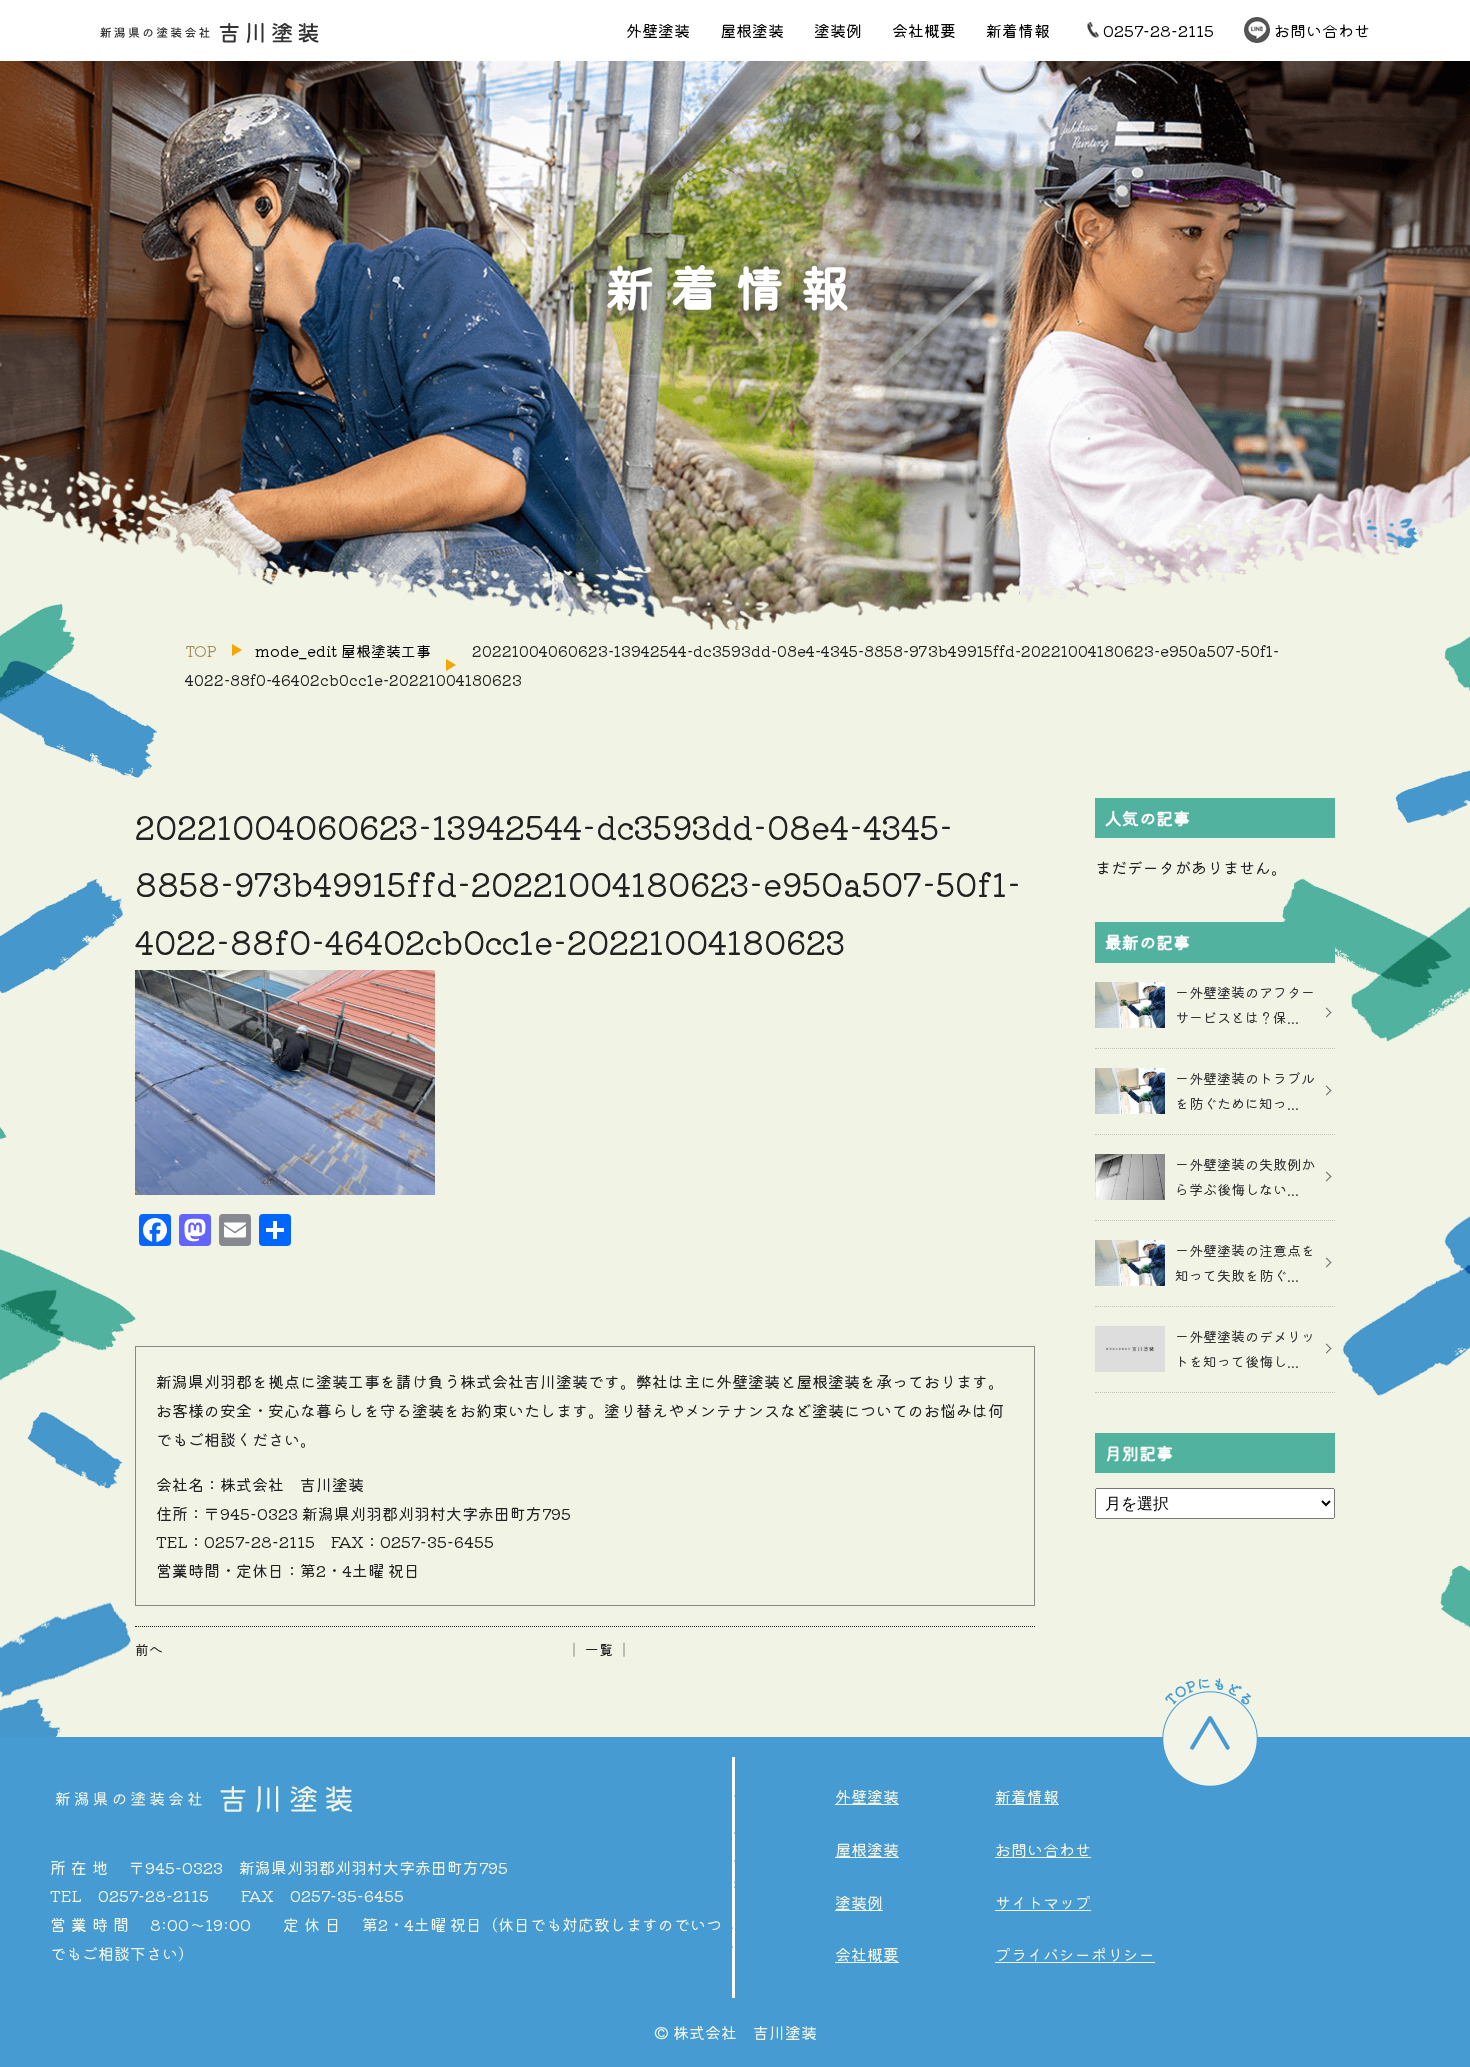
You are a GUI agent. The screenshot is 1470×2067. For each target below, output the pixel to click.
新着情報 (1018, 30)
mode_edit (343, 650)
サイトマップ (1043, 1902)
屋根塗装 (752, 30)
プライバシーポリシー (1075, 1954)
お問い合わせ (1322, 30)
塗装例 (838, 30)
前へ (149, 1649)
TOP (201, 650)
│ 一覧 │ (599, 1649)
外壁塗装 (658, 30)
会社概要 (924, 30)
